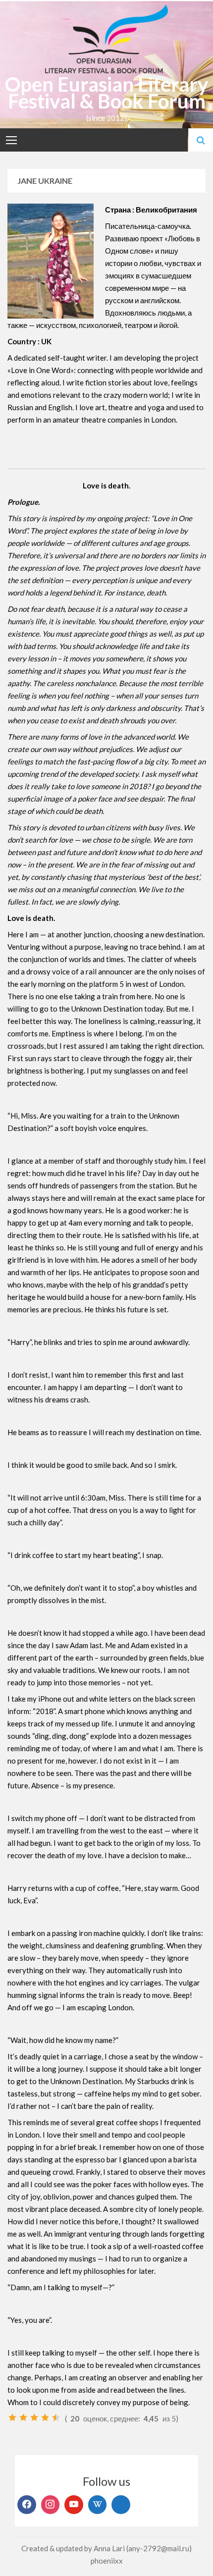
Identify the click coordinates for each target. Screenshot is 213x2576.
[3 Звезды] (34, 2417)
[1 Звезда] (12, 2417)
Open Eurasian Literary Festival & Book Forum (106, 93)
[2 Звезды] (23, 2417)
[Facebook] (27, 2505)
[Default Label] (74, 2505)
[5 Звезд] (56, 2417)
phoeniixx (107, 2561)
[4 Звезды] (45, 2417)
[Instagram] (51, 2505)
